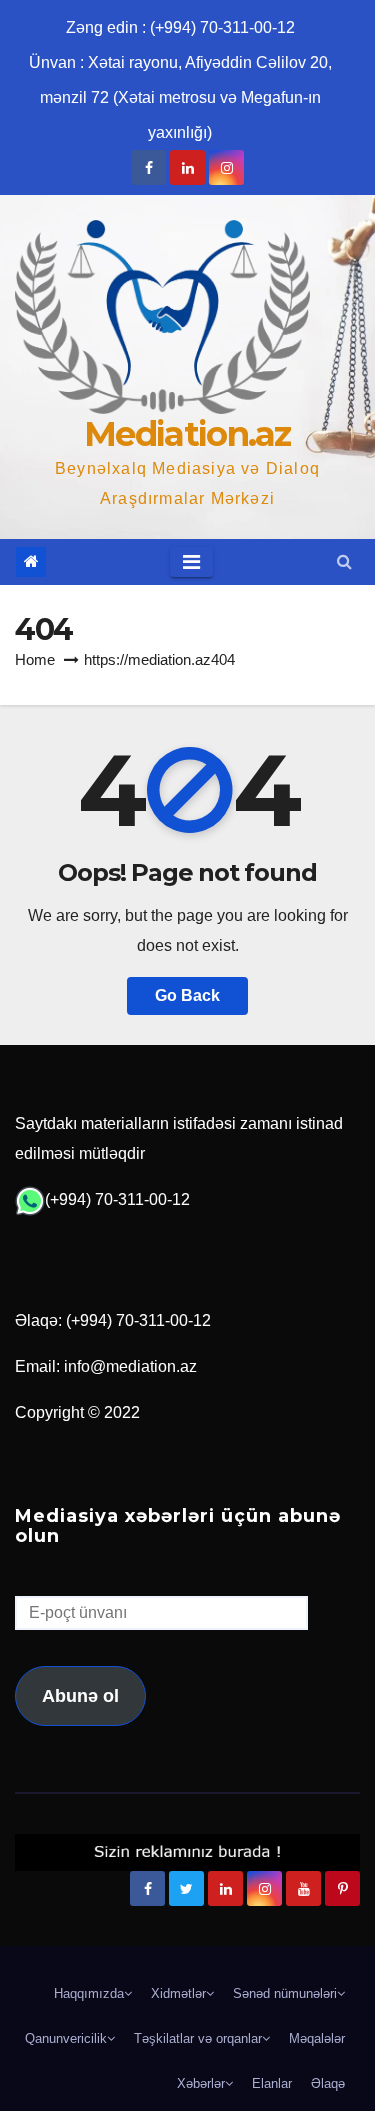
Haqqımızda (89, 1993)
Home (35, 659)
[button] (344, 561)
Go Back (187, 995)
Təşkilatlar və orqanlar (198, 2038)
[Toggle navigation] (191, 562)
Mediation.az (187, 434)
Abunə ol (80, 1696)
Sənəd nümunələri (285, 1993)
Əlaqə (328, 2083)
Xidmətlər (178, 1993)
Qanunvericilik (66, 2038)
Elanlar (272, 2083)
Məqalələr (317, 2038)
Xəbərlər (201, 2083)
